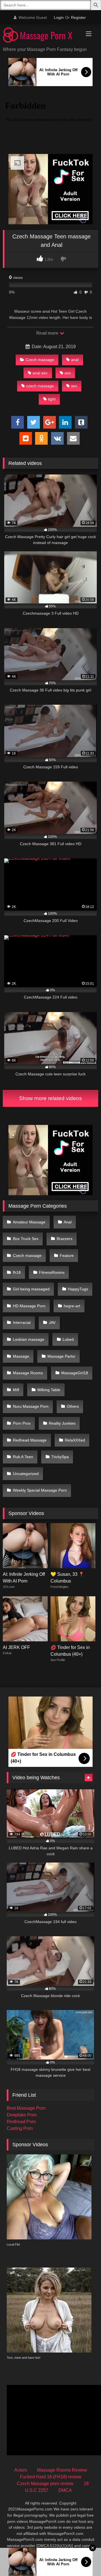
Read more (48, 333)
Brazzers (65, 1239)
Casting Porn (20, 2128)
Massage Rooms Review (62, 2470)
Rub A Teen (23, 1457)
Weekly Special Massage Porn (40, 1490)
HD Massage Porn (29, 1306)
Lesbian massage (29, 1339)
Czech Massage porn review (45, 2484)
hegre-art (72, 1306)
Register (78, 17)
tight (52, 399)
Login (59, 17)
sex (74, 386)
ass (68, 373)
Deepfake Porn (22, 2115)
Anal (68, 1222)
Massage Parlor (61, 1356)
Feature (67, 1255)
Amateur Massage (29, 1222)
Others (73, 1406)
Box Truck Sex (26, 1239)
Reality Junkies (62, 1423)
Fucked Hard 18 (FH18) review (51, 2477)
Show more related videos (50, 1098)
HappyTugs (78, 1289)
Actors (21, 2470)
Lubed (68, 1339)
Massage (21, 1356)
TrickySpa (60, 1457)
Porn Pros (22, 1423)
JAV (52, 1322)
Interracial (22, 1322)
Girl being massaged (31, 1289)
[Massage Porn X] (41, 36)
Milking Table (49, 1390)
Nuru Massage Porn (31, 1406)
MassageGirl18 (75, 1373)
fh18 (17, 1272)
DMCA (65, 2490)
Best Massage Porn (26, 2108)
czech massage (40, 386)
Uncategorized (26, 1474)
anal (75, 360)
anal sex (40, 373)
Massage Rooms (28, 1373)
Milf (16, 1390)
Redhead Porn (21, 2122)
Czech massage (40, 360)
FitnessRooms (52, 1272)
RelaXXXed (75, 1440)
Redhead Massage (30, 1440)
